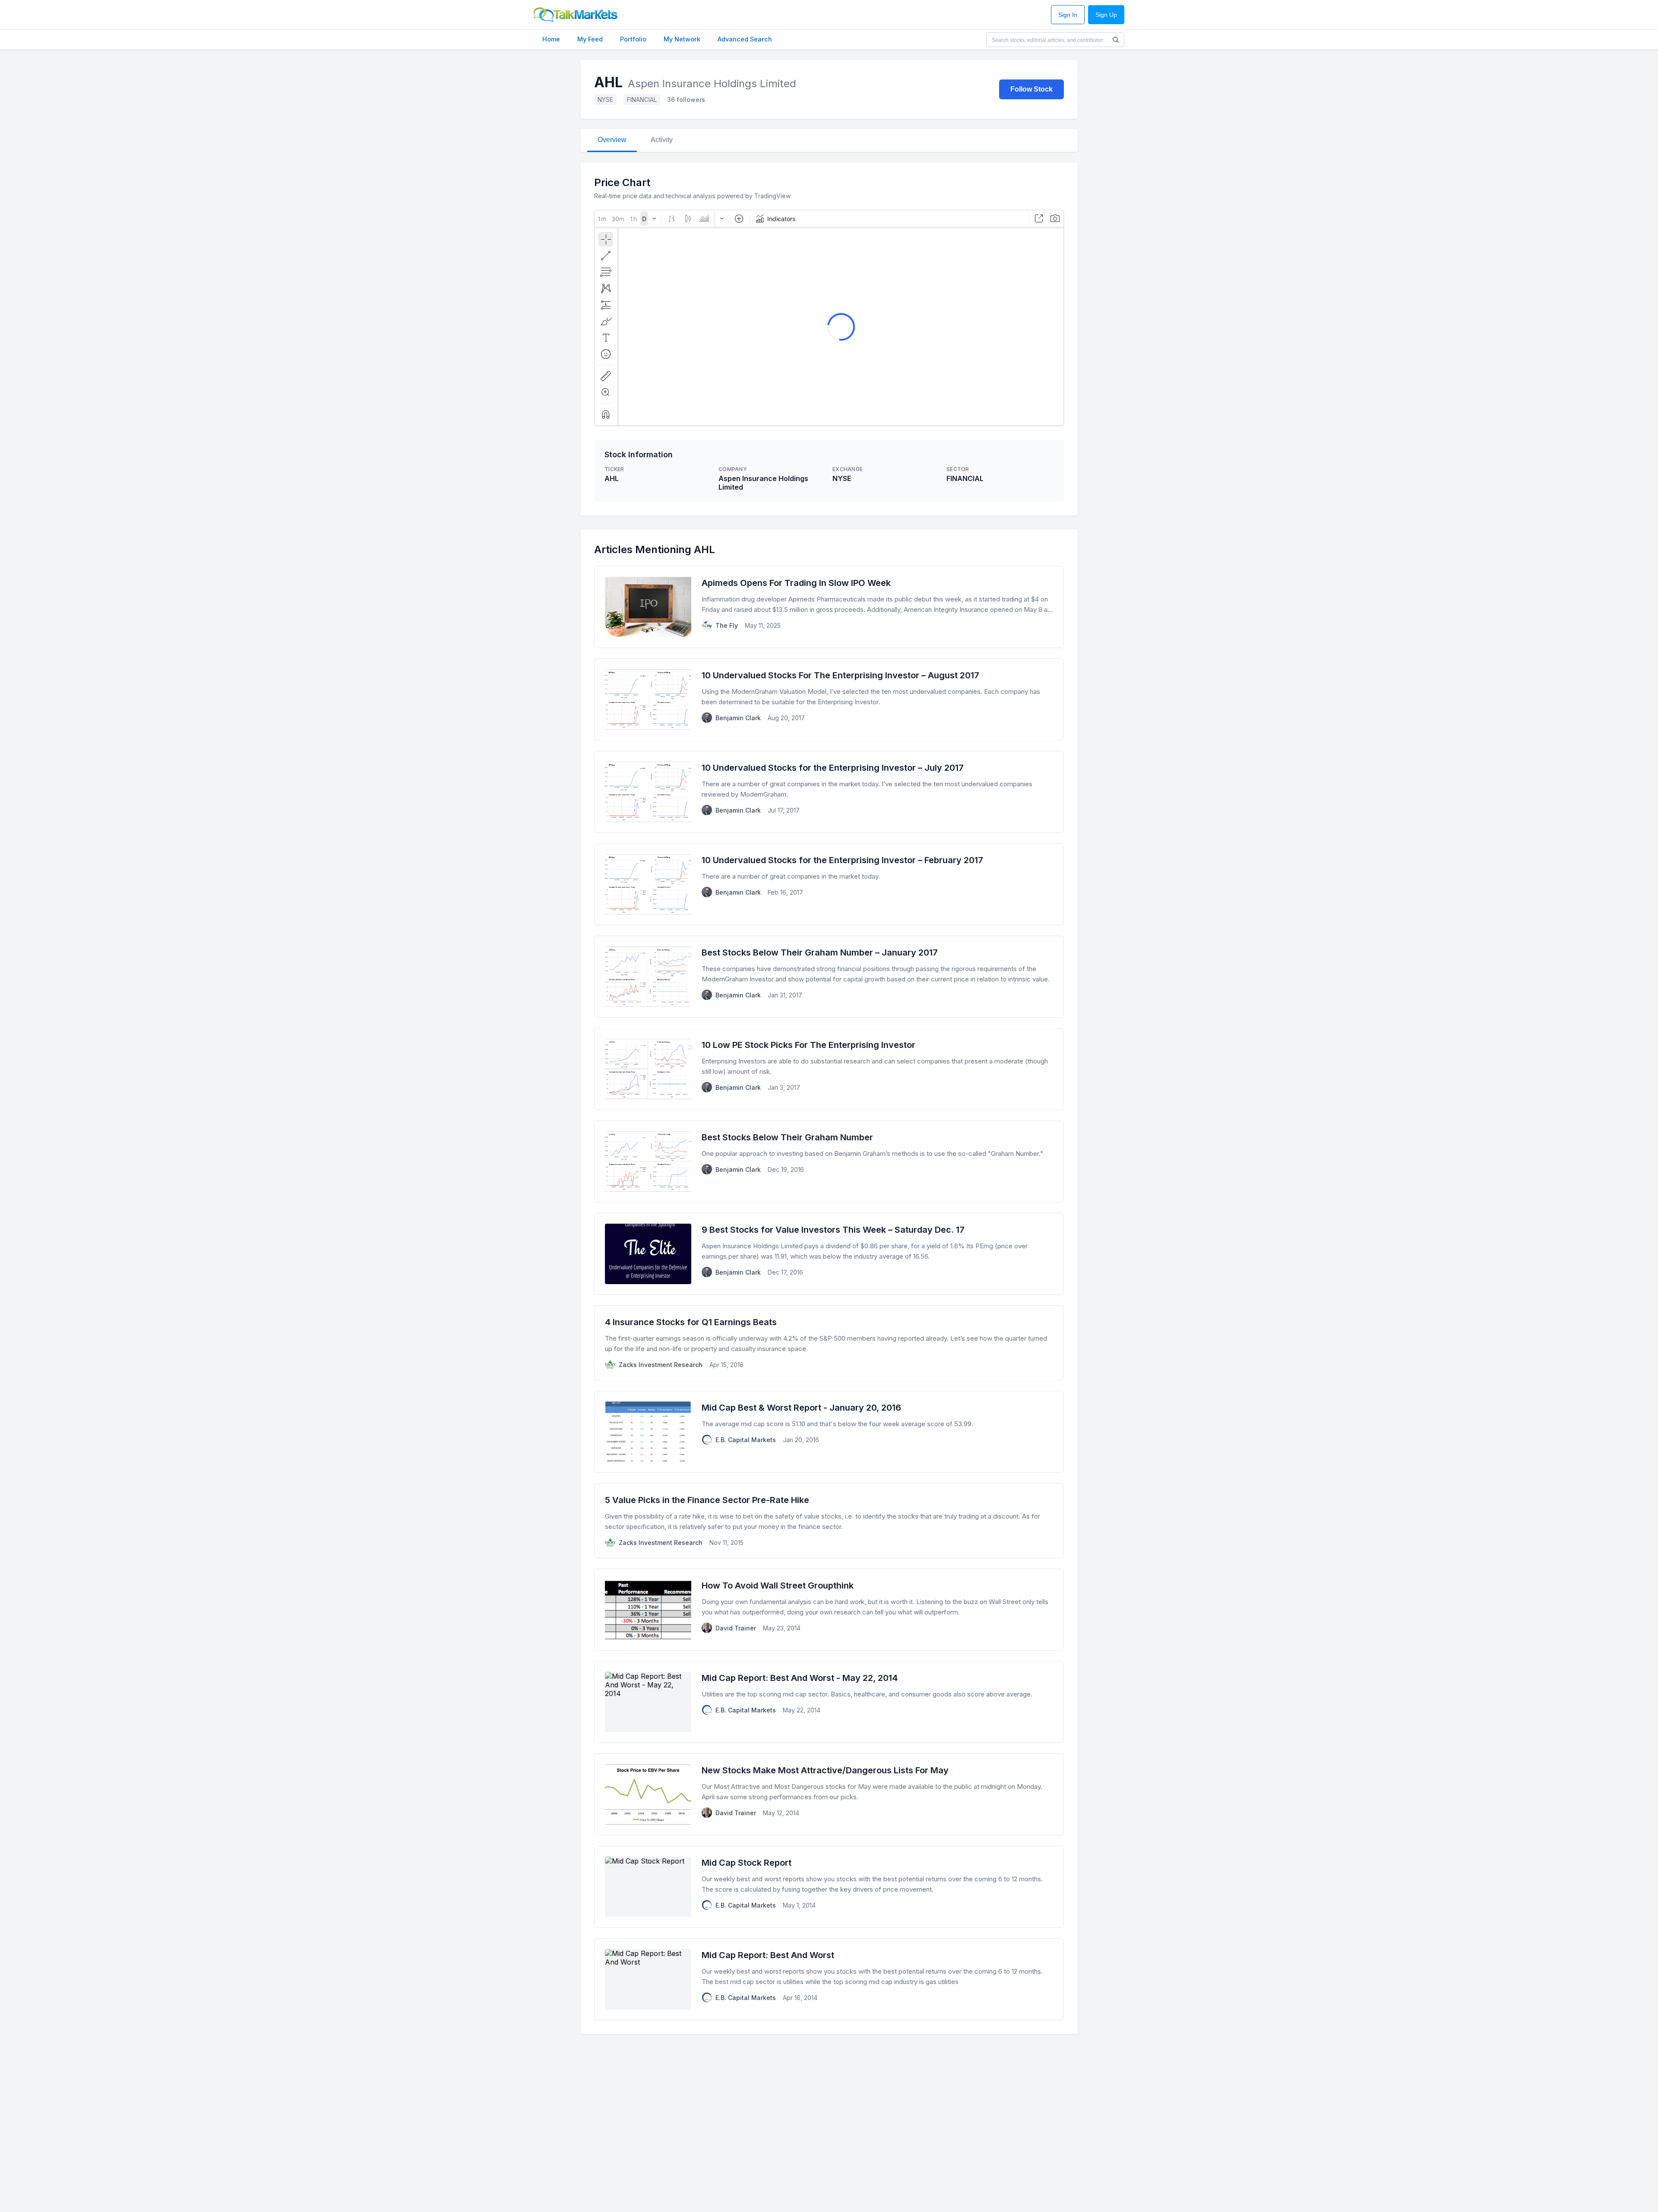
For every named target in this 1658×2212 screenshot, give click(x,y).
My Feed (590, 39)
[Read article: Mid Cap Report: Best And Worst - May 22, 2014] (829, 1702)
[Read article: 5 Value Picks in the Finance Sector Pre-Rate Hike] (829, 1521)
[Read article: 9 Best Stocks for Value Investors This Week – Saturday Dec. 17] (829, 1254)
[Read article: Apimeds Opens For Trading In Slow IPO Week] (829, 607)
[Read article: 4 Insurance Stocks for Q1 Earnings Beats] (829, 1343)
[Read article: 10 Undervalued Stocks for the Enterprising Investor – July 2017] (829, 792)
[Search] (1116, 40)
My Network (682, 39)
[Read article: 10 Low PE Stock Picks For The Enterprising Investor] (829, 1069)
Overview (612, 140)
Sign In (1068, 15)
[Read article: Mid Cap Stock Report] (829, 1887)
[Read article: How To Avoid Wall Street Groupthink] (829, 1610)
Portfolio (633, 39)
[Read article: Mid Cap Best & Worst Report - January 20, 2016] (829, 1432)
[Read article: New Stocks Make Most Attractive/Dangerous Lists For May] (829, 1794)
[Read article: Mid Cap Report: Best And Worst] (829, 1979)
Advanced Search (745, 39)
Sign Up (1106, 15)
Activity (662, 140)
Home (551, 39)
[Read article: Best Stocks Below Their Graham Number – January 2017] (829, 977)
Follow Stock (1032, 89)
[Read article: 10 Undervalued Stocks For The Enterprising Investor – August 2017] (829, 699)
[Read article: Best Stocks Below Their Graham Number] (829, 1161)
